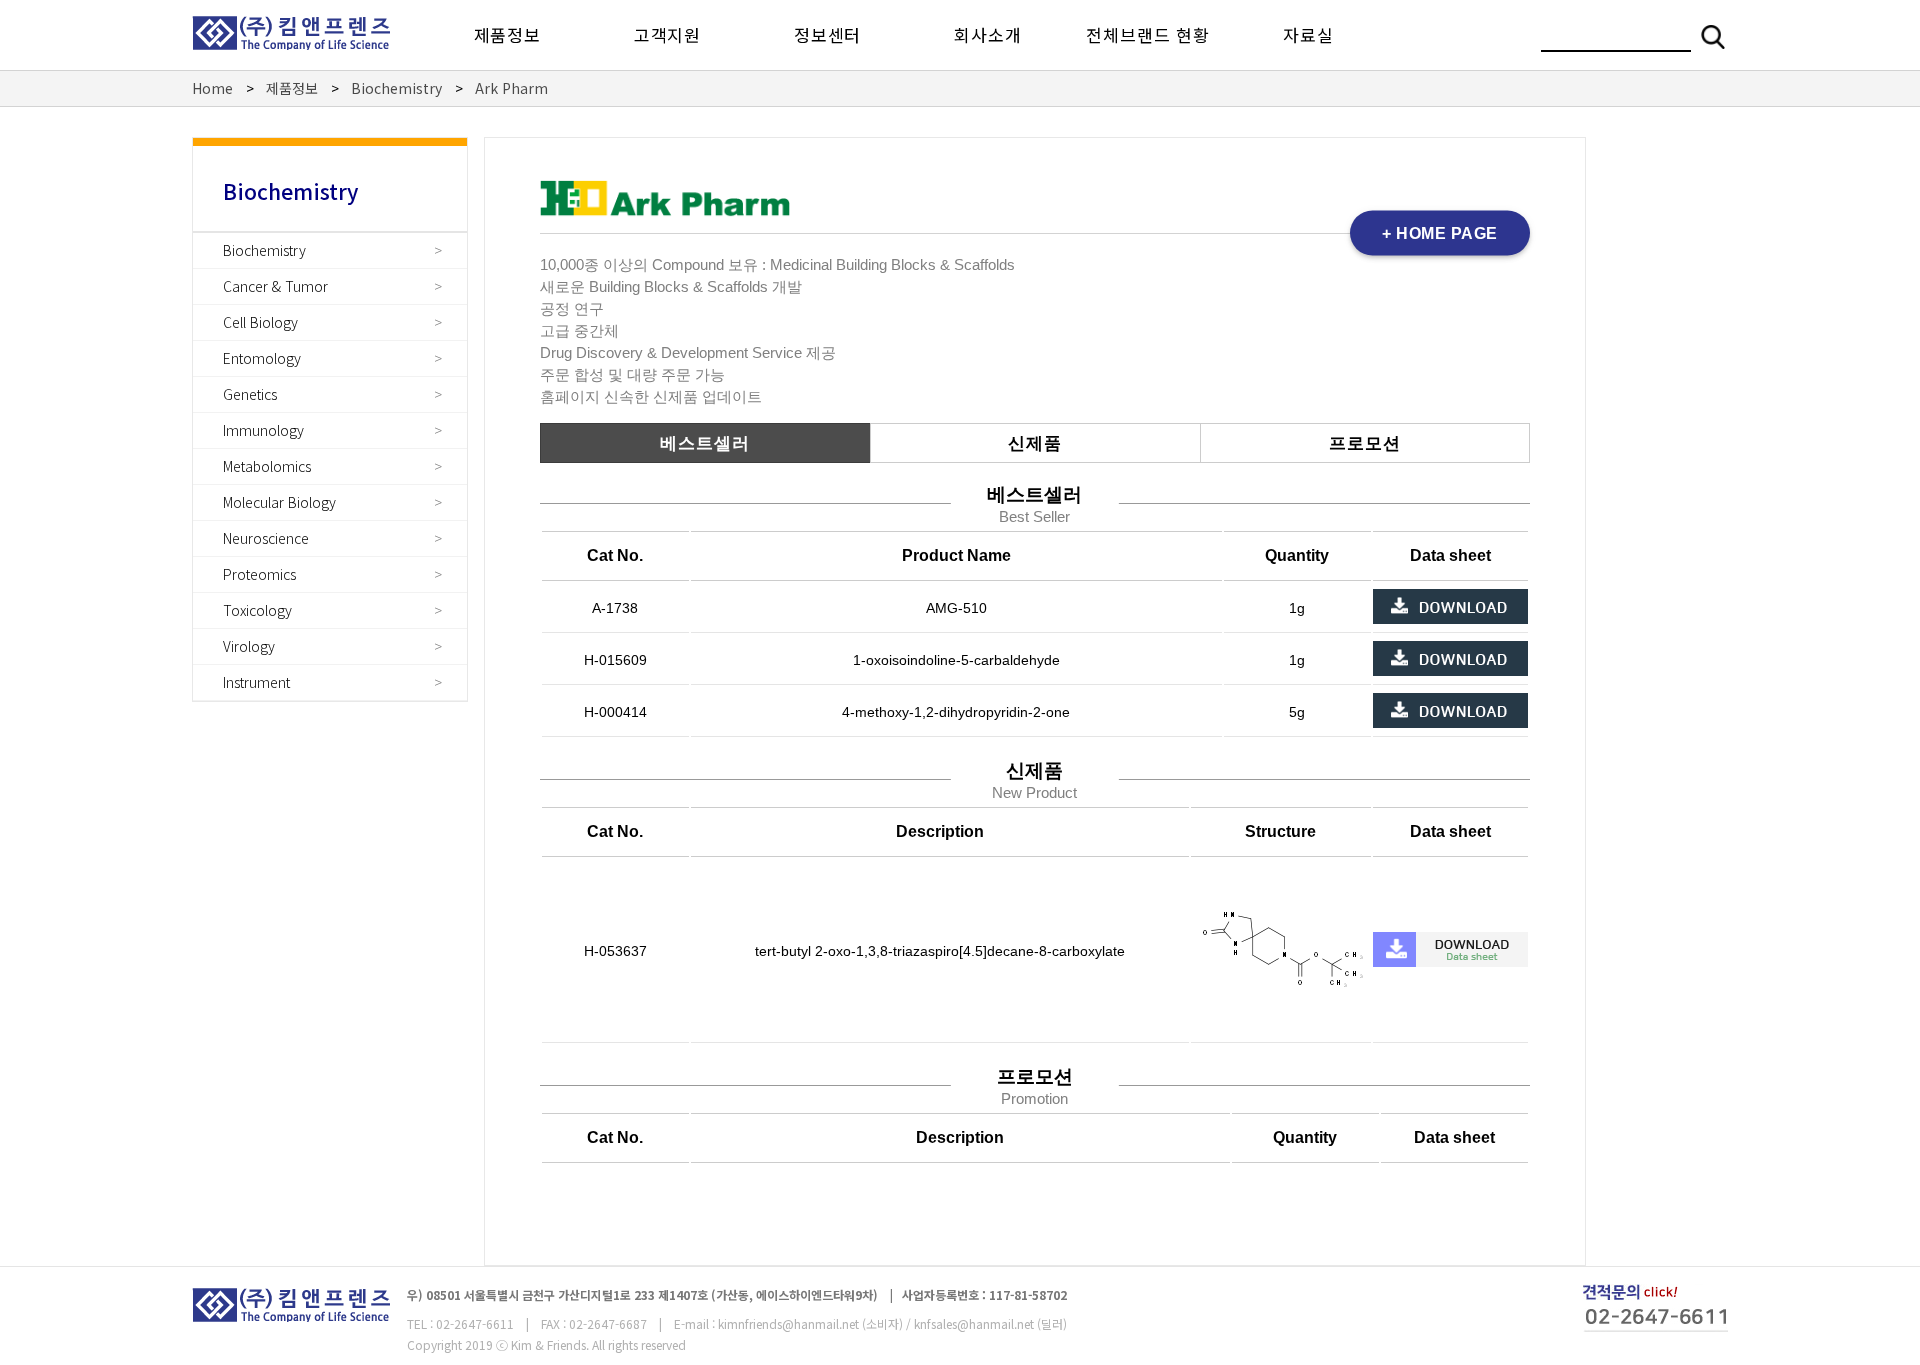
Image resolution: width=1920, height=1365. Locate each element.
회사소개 (987, 34)
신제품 (1035, 443)
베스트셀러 (705, 443)
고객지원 (667, 34)
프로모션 (1365, 443)
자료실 (1308, 34)
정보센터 (827, 34)
